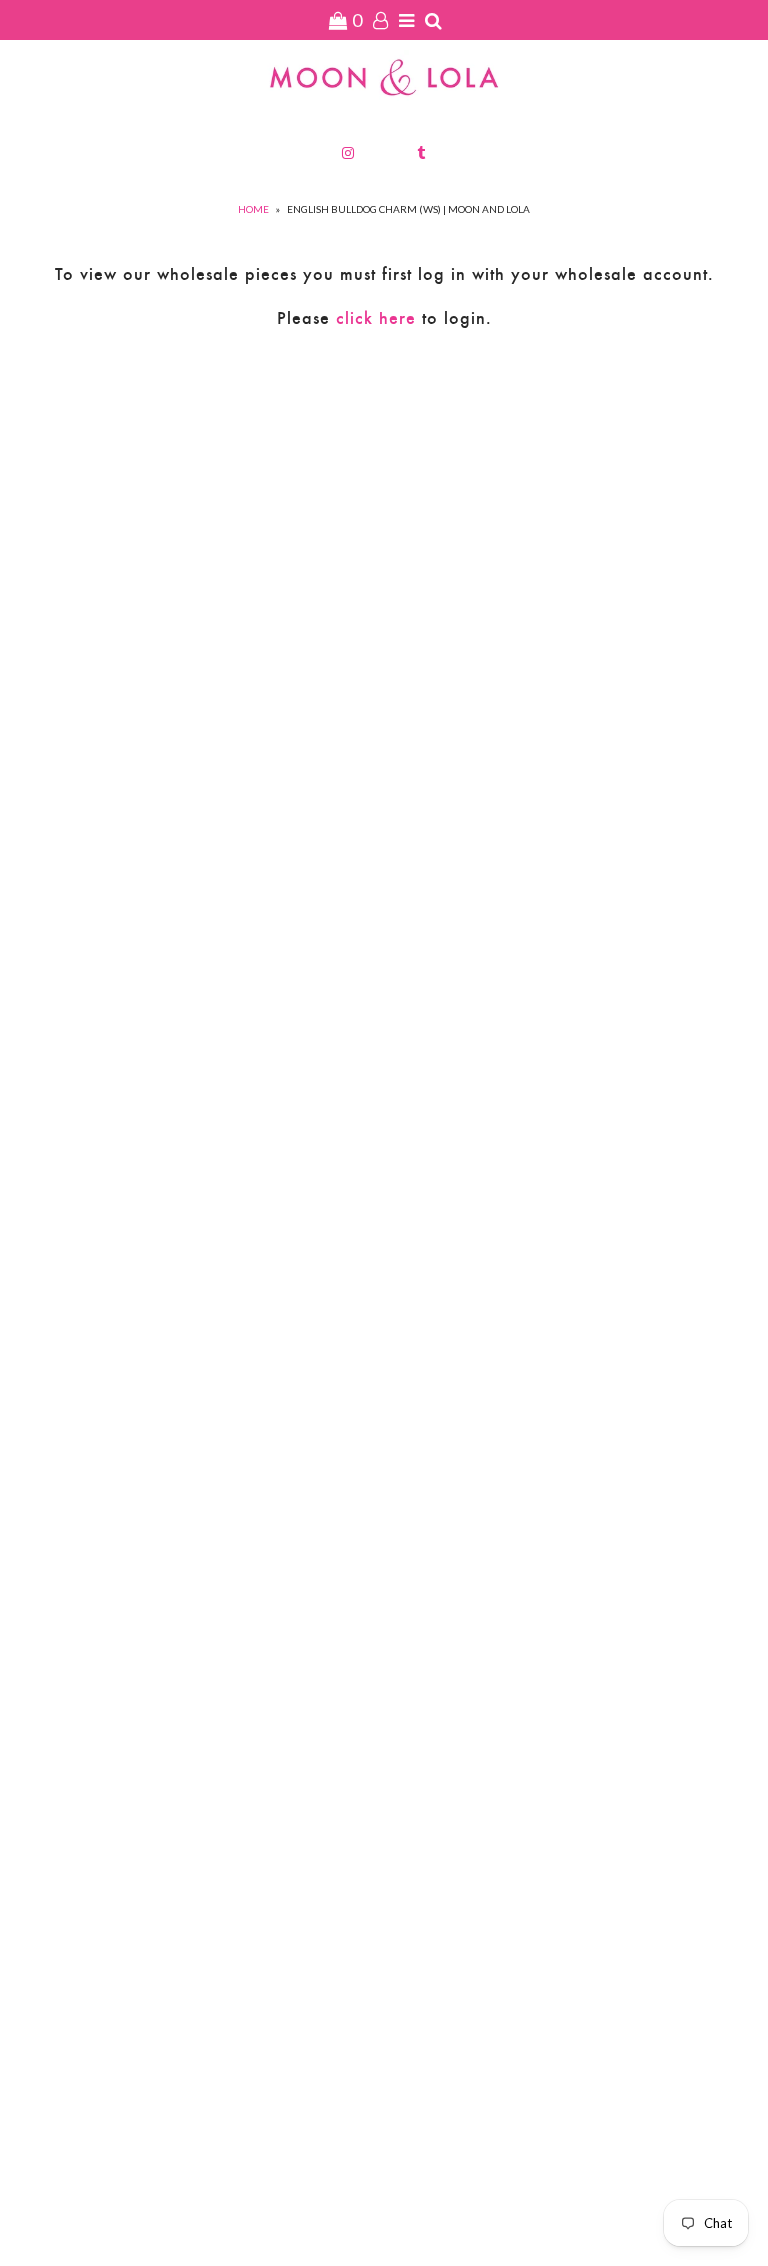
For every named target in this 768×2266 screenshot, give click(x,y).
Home (253, 209)
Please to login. (384, 318)
